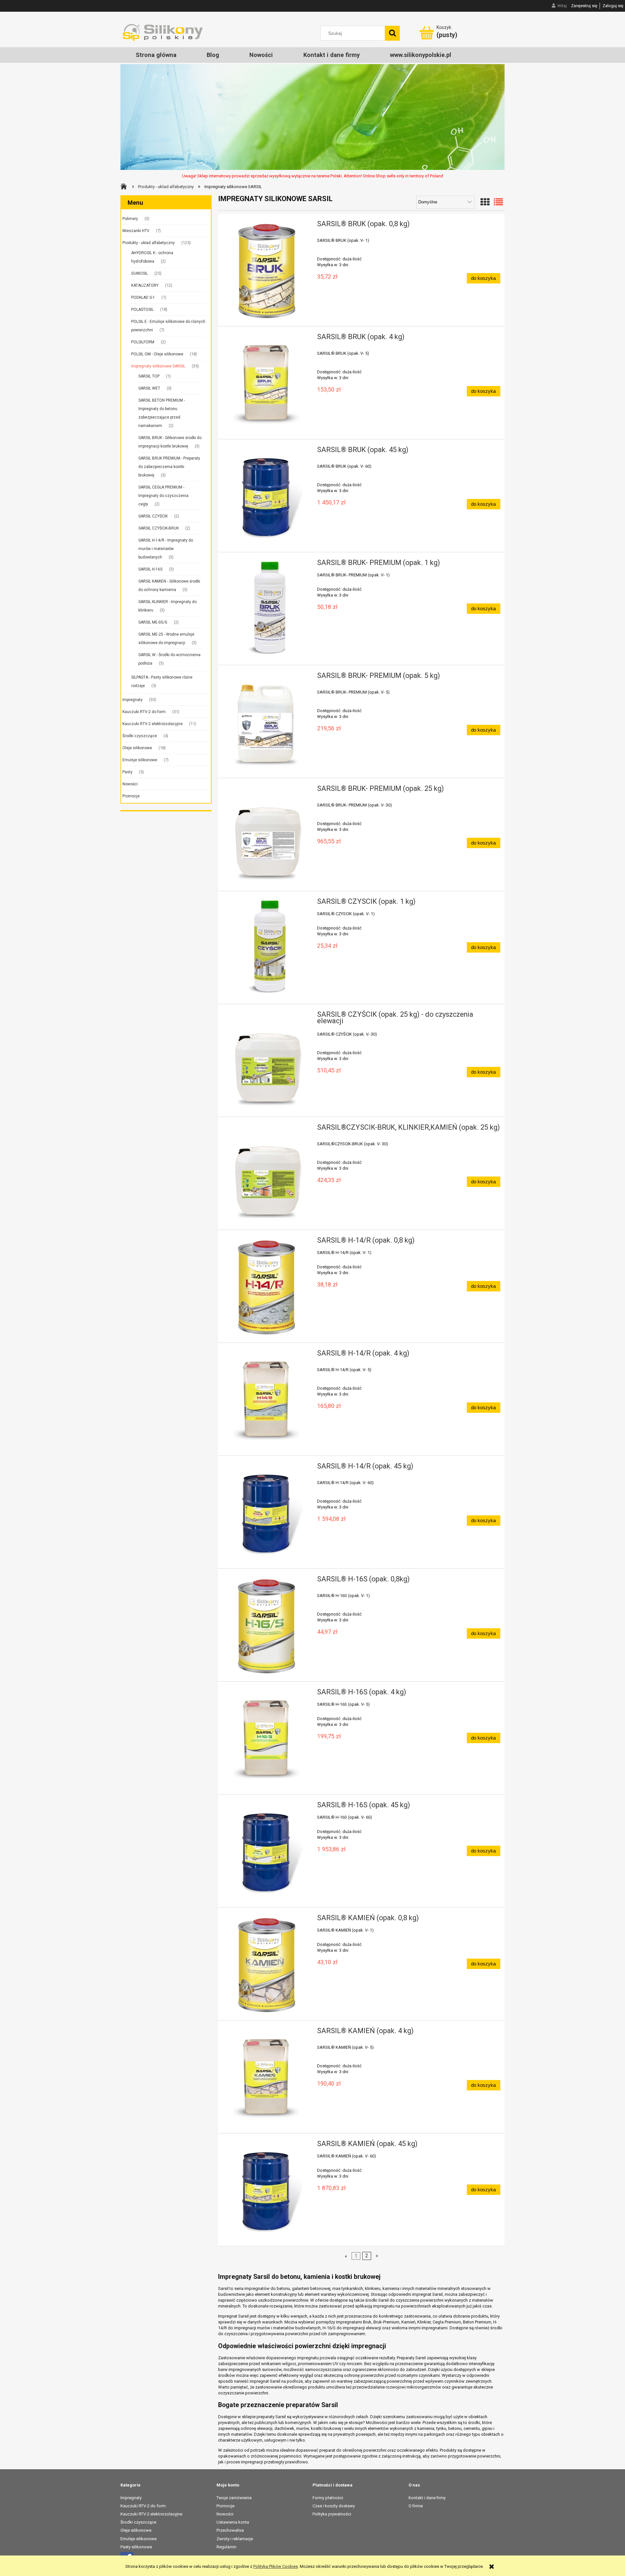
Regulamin (226, 2547)
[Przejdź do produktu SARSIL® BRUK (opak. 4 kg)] (267, 383)
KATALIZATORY (145, 285)
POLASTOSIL (142, 310)
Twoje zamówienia (234, 2498)
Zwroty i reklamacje (235, 2539)
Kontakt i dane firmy (427, 2498)
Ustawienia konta (233, 2522)
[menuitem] (156, 55)
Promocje (131, 796)
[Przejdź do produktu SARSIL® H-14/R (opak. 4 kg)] (267, 1399)
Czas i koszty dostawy (334, 2506)
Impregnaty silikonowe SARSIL (158, 366)
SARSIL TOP (149, 376)
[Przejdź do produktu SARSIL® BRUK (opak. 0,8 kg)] (267, 270)
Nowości (130, 784)
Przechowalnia (230, 2530)
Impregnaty (132, 700)
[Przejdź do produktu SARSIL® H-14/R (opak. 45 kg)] (267, 1512)
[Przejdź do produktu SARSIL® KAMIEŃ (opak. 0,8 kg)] (267, 1964)
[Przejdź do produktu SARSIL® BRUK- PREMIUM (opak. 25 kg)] (267, 834)
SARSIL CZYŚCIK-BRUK (159, 528)
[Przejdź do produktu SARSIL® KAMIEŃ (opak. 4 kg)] (267, 2077)
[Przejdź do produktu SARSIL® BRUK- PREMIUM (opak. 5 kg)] (267, 722)
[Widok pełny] (498, 202)
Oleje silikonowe (137, 748)
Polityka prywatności (332, 2514)
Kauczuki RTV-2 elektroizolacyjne (153, 724)
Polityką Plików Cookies (276, 2566)
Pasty (127, 772)
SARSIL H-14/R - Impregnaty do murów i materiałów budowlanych (166, 549)
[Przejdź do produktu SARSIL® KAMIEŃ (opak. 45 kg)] (267, 2190)
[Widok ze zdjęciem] (485, 202)
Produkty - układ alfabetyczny (149, 243)
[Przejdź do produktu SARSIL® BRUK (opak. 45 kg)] (267, 496)
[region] (312, 117)
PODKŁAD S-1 (143, 297)
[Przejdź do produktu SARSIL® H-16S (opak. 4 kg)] (267, 1738)
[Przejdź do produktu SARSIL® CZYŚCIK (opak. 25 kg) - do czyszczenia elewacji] (267, 1060)
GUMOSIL (139, 273)
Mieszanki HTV (136, 231)
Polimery (130, 219)
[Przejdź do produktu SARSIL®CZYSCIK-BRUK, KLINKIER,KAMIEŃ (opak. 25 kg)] (267, 1173)
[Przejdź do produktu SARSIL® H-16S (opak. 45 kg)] (267, 1851)
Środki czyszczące (140, 736)
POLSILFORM (143, 342)
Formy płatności (328, 2498)
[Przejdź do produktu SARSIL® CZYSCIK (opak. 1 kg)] (267, 947)
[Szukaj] (392, 33)
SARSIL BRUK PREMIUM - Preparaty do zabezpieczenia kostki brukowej (169, 467)
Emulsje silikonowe (140, 760)
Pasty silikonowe (136, 2547)
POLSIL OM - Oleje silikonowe (157, 354)
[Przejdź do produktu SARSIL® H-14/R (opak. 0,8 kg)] (267, 1286)
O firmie (416, 2506)
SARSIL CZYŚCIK (153, 516)
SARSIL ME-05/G (153, 622)
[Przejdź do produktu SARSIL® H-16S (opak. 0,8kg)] (267, 1625)
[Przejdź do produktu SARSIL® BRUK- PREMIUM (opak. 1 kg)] (267, 609)
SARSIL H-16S (150, 569)
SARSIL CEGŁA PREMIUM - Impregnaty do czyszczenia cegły (163, 496)
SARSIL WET (149, 388)
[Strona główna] (163, 32)
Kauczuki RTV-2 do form (144, 712)
